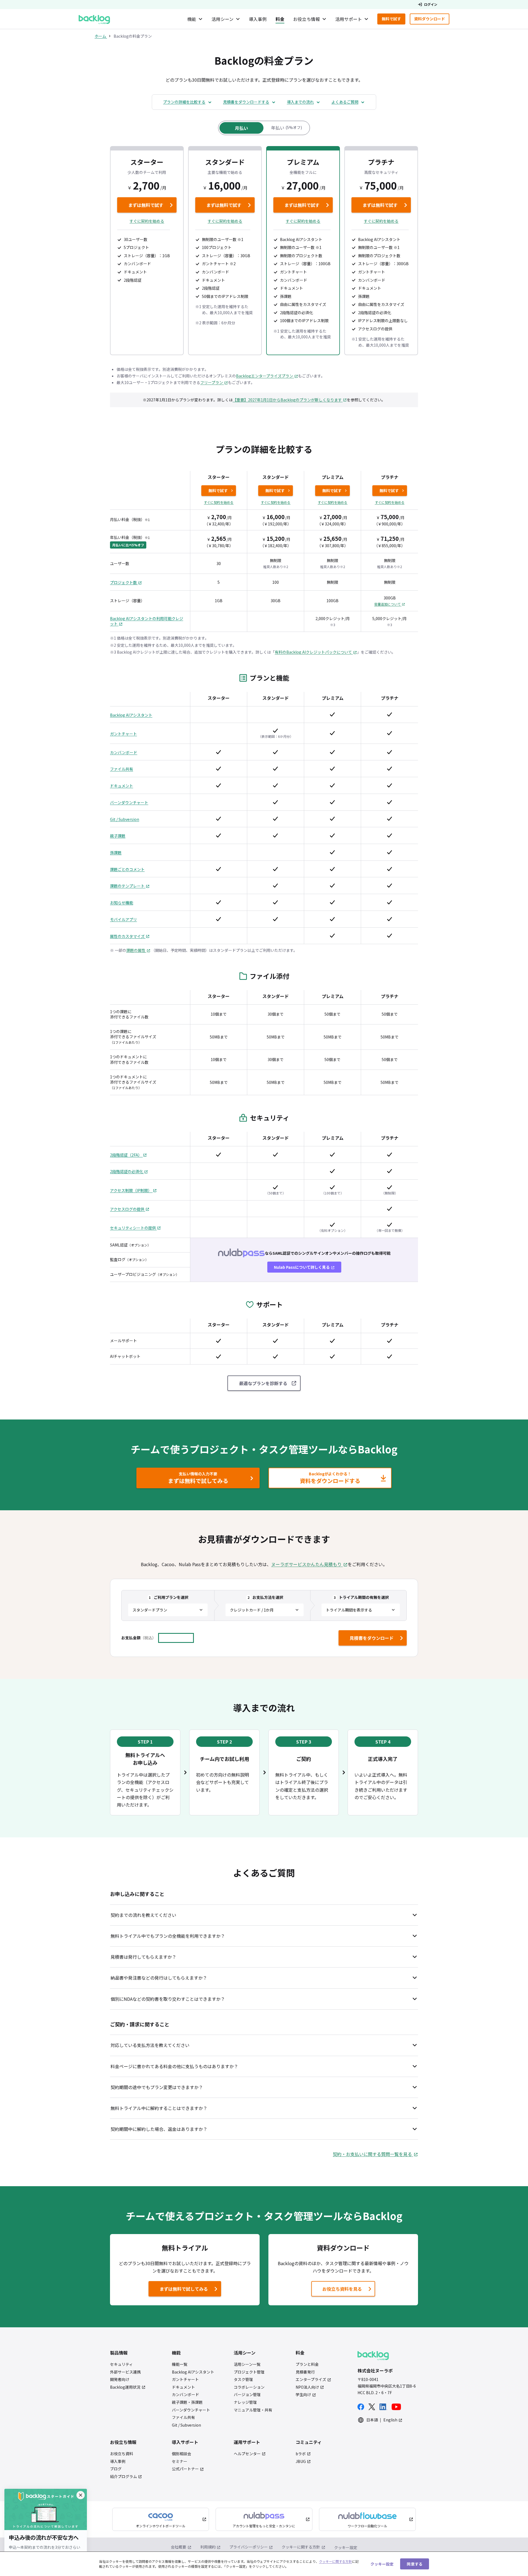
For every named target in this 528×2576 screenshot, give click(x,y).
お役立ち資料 (122, 2454)
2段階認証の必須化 (127, 1171)
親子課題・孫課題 (187, 2402)
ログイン (431, 4)
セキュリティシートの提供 (133, 1228)
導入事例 (258, 19)
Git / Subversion (125, 819)
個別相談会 (182, 2454)
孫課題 (116, 853)
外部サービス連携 (125, 2372)
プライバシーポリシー (249, 2547)
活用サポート (349, 19)
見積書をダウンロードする (246, 102)
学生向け (303, 2395)
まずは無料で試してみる (179, 2290)
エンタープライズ (311, 2379)
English (390, 2420)
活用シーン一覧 (247, 2364)
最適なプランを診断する (263, 1383)
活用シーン (222, 19)
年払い (287, 128)
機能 (192, 19)
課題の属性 (136, 950)
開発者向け (120, 2379)
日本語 (372, 2420)
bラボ (301, 2454)
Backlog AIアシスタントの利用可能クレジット (147, 621)
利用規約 (208, 2547)
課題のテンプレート (128, 886)
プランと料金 (307, 2364)
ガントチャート (123, 734)
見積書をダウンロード (372, 1638)
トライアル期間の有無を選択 (361, 1597)
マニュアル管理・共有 (253, 2410)
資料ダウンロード (432, 20)
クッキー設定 (346, 2548)
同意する (415, 2564)
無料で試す (394, 20)
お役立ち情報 (306, 19)
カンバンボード (124, 753)
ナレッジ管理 (245, 2402)
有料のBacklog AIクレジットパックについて (314, 652)
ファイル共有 (122, 769)
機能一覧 (180, 2364)
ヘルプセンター (247, 2454)
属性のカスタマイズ (128, 936)
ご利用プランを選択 (169, 1597)
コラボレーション (249, 2387)
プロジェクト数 (124, 583)
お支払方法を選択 (265, 1597)
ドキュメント (122, 786)
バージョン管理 (247, 2395)
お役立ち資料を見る (342, 2289)
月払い (241, 128)
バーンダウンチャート (129, 803)
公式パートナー (185, 2469)
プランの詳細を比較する (184, 102)
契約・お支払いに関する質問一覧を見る (372, 2154)
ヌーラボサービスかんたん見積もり (306, 1564)
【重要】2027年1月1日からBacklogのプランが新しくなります (287, 400)
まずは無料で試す (141, 206)
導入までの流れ (300, 102)
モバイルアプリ (123, 920)
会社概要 (178, 2547)
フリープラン (212, 382)
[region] (264, 2564)
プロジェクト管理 (249, 2372)
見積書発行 (305, 2372)
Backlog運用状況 (125, 2387)
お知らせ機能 (122, 903)
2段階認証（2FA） (126, 1155)
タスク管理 (243, 2379)
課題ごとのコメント (127, 869)
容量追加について (387, 604)
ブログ (116, 2469)
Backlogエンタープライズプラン (265, 376)
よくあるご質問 (345, 102)
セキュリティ (121, 2364)
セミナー (180, 2461)
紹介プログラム (123, 2477)
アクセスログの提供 (128, 1209)
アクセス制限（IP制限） (131, 1190)
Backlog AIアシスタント (131, 715)
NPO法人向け (307, 2387)
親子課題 (118, 836)
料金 (280, 19)
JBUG (301, 2461)
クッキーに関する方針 (301, 2547)
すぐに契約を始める (153, 221)
